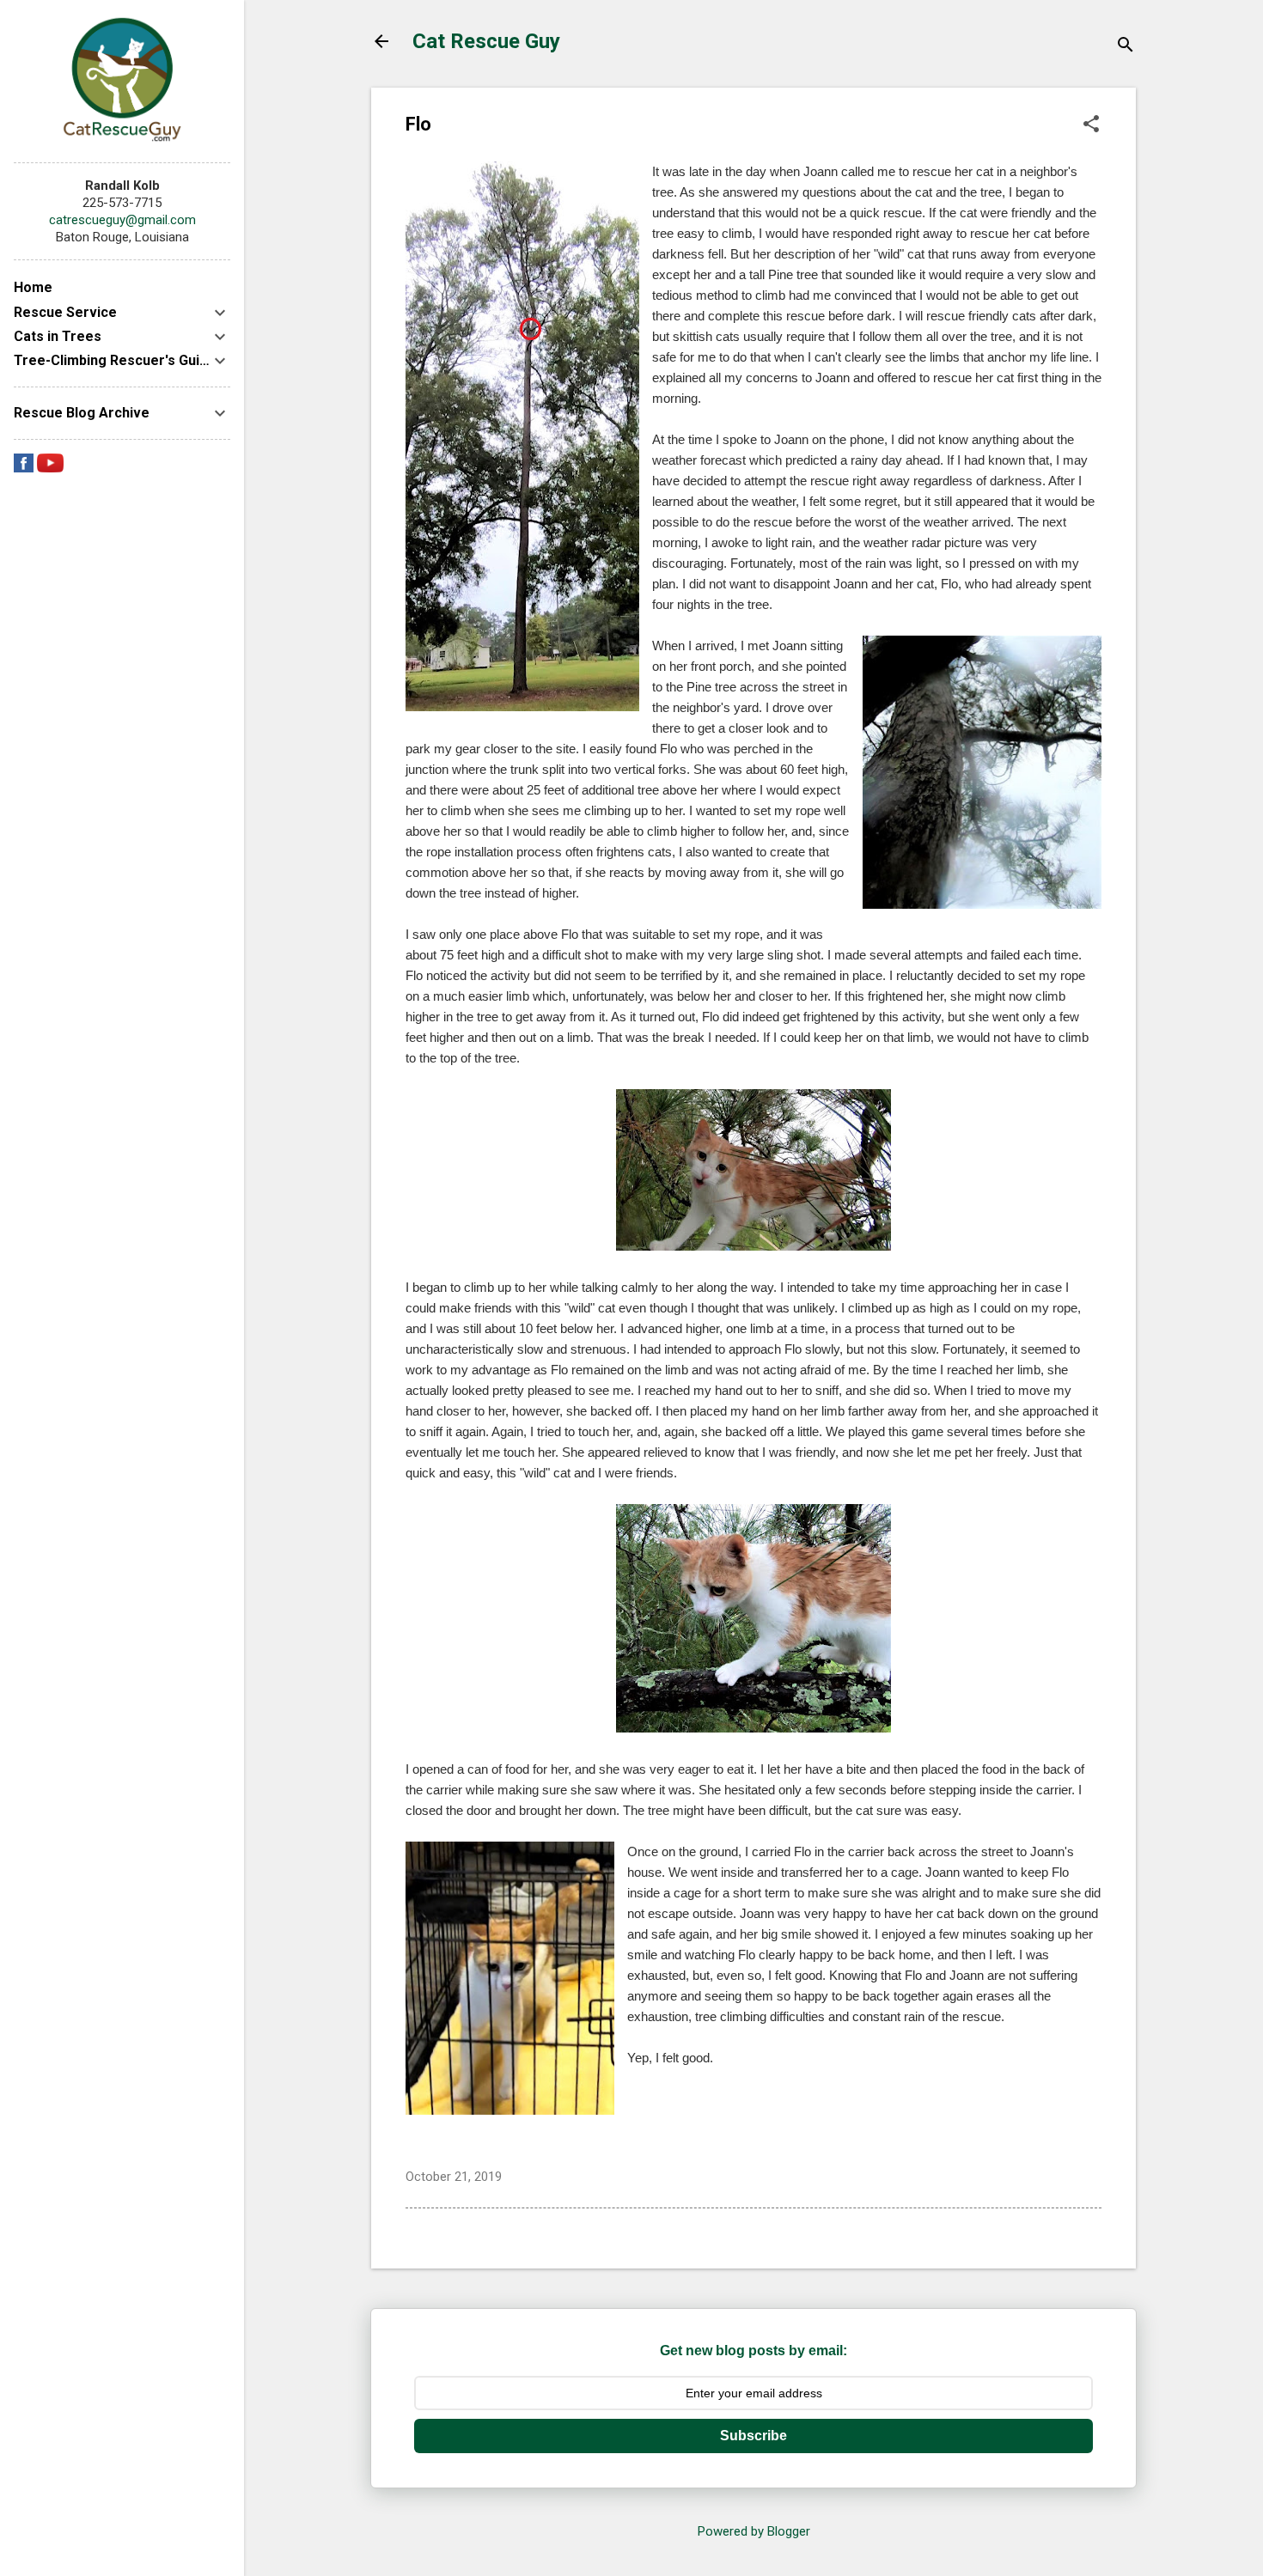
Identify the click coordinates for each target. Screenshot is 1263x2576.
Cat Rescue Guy (486, 41)
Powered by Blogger (754, 2531)
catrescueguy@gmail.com (122, 220)
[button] (1091, 125)
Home (33, 287)
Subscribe (754, 2436)
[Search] (1126, 47)
